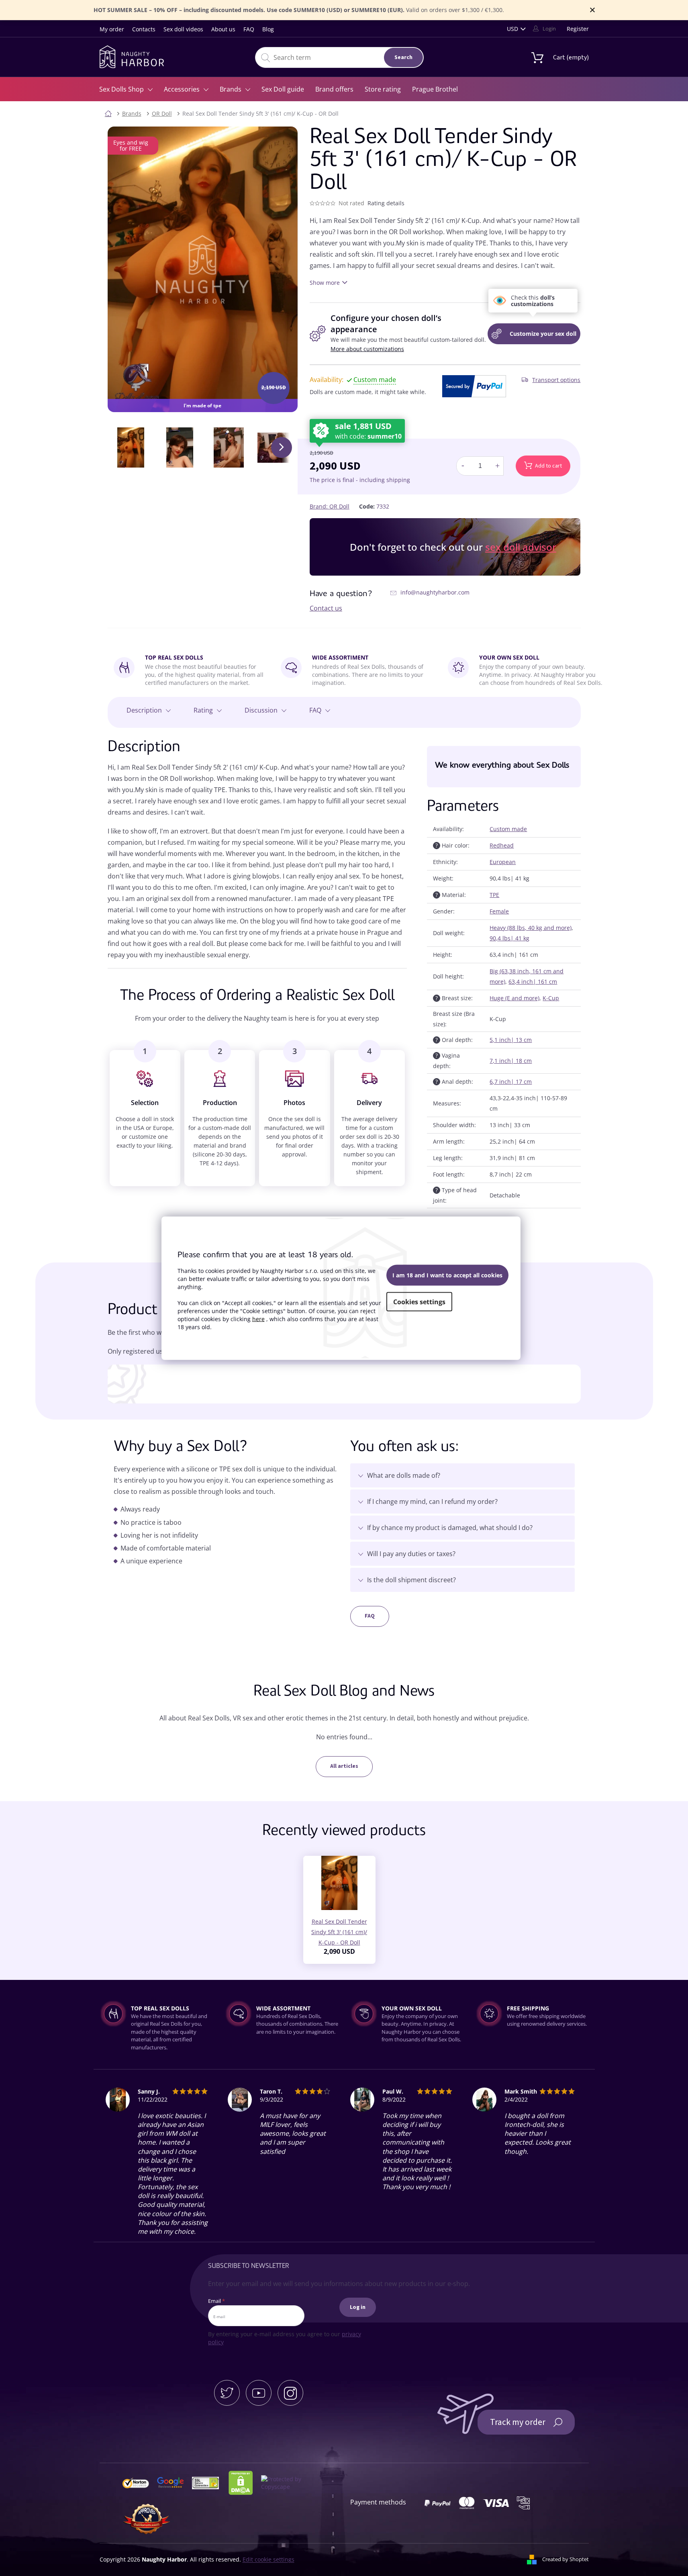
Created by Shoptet (566, 2559)
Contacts (144, 29)
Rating (203, 710)
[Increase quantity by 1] (497, 466)
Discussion (261, 710)
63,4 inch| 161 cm (533, 982)
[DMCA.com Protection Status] (244, 2482)
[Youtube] (259, 2393)
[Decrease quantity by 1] (463, 466)
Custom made (508, 829)
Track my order (518, 2422)
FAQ (249, 29)
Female (499, 911)
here (258, 1319)
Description (144, 710)
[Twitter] (227, 2393)
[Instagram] (290, 2393)
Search (403, 57)
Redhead (502, 845)
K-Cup (551, 998)
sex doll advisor (521, 547)
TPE (494, 895)
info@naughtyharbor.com (435, 592)
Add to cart (548, 466)
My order (112, 29)
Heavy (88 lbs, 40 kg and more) (531, 928)
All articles (344, 1766)
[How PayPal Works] (474, 386)
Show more (325, 283)
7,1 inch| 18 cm (511, 1061)
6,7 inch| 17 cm (511, 1082)
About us (223, 29)
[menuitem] (126, 89)
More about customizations (367, 349)
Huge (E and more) (514, 998)
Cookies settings (419, 1302)
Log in (358, 2307)
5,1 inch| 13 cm (511, 1040)
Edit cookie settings (268, 2559)
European (503, 862)
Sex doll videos (183, 29)
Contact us (326, 608)
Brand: (330, 506)
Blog (268, 29)
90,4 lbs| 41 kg (509, 938)
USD (512, 29)
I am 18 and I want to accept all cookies (447, 1275)
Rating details (386, 203)
